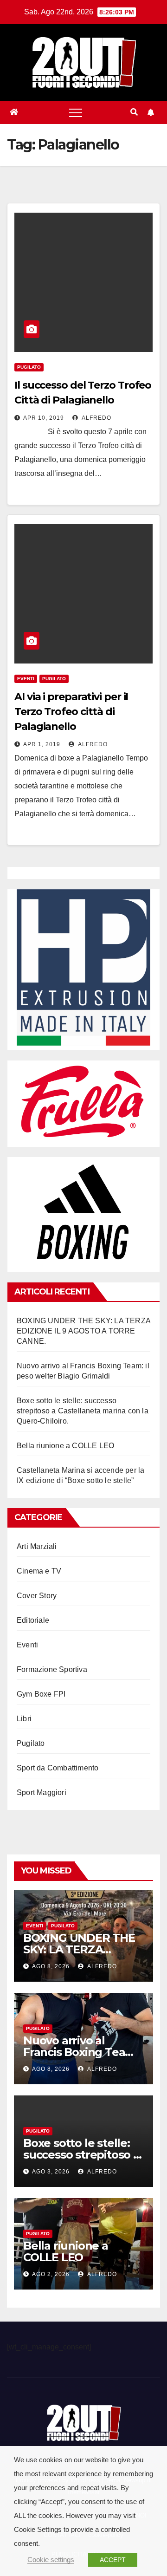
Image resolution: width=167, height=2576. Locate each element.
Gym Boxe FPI (41, 1694)
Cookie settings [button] (51, 2560)
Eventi (26, 679)
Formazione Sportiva (52, 1669)
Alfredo (96, 418)
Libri (24, 1719)
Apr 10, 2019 (44, 418)
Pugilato (29, 367)
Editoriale (33, 1620)
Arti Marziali (37, 1546)
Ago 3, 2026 (51, 2172)
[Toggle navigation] (76, 112)
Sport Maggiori (42, 1792)
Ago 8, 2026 (51, 1966)
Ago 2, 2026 (51, 2274)
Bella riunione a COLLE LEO (65, 1446)
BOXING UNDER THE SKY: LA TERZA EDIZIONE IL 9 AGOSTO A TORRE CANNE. (83, 1331)
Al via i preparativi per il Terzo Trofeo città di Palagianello (71, 712)
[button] (134, 112)
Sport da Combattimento (58, 1768)
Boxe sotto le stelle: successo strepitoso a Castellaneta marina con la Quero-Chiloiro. (83, 1411)
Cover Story (37, 1596)
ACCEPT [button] (113, 2560)
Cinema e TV (39, 1571)
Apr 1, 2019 (42, 744)
